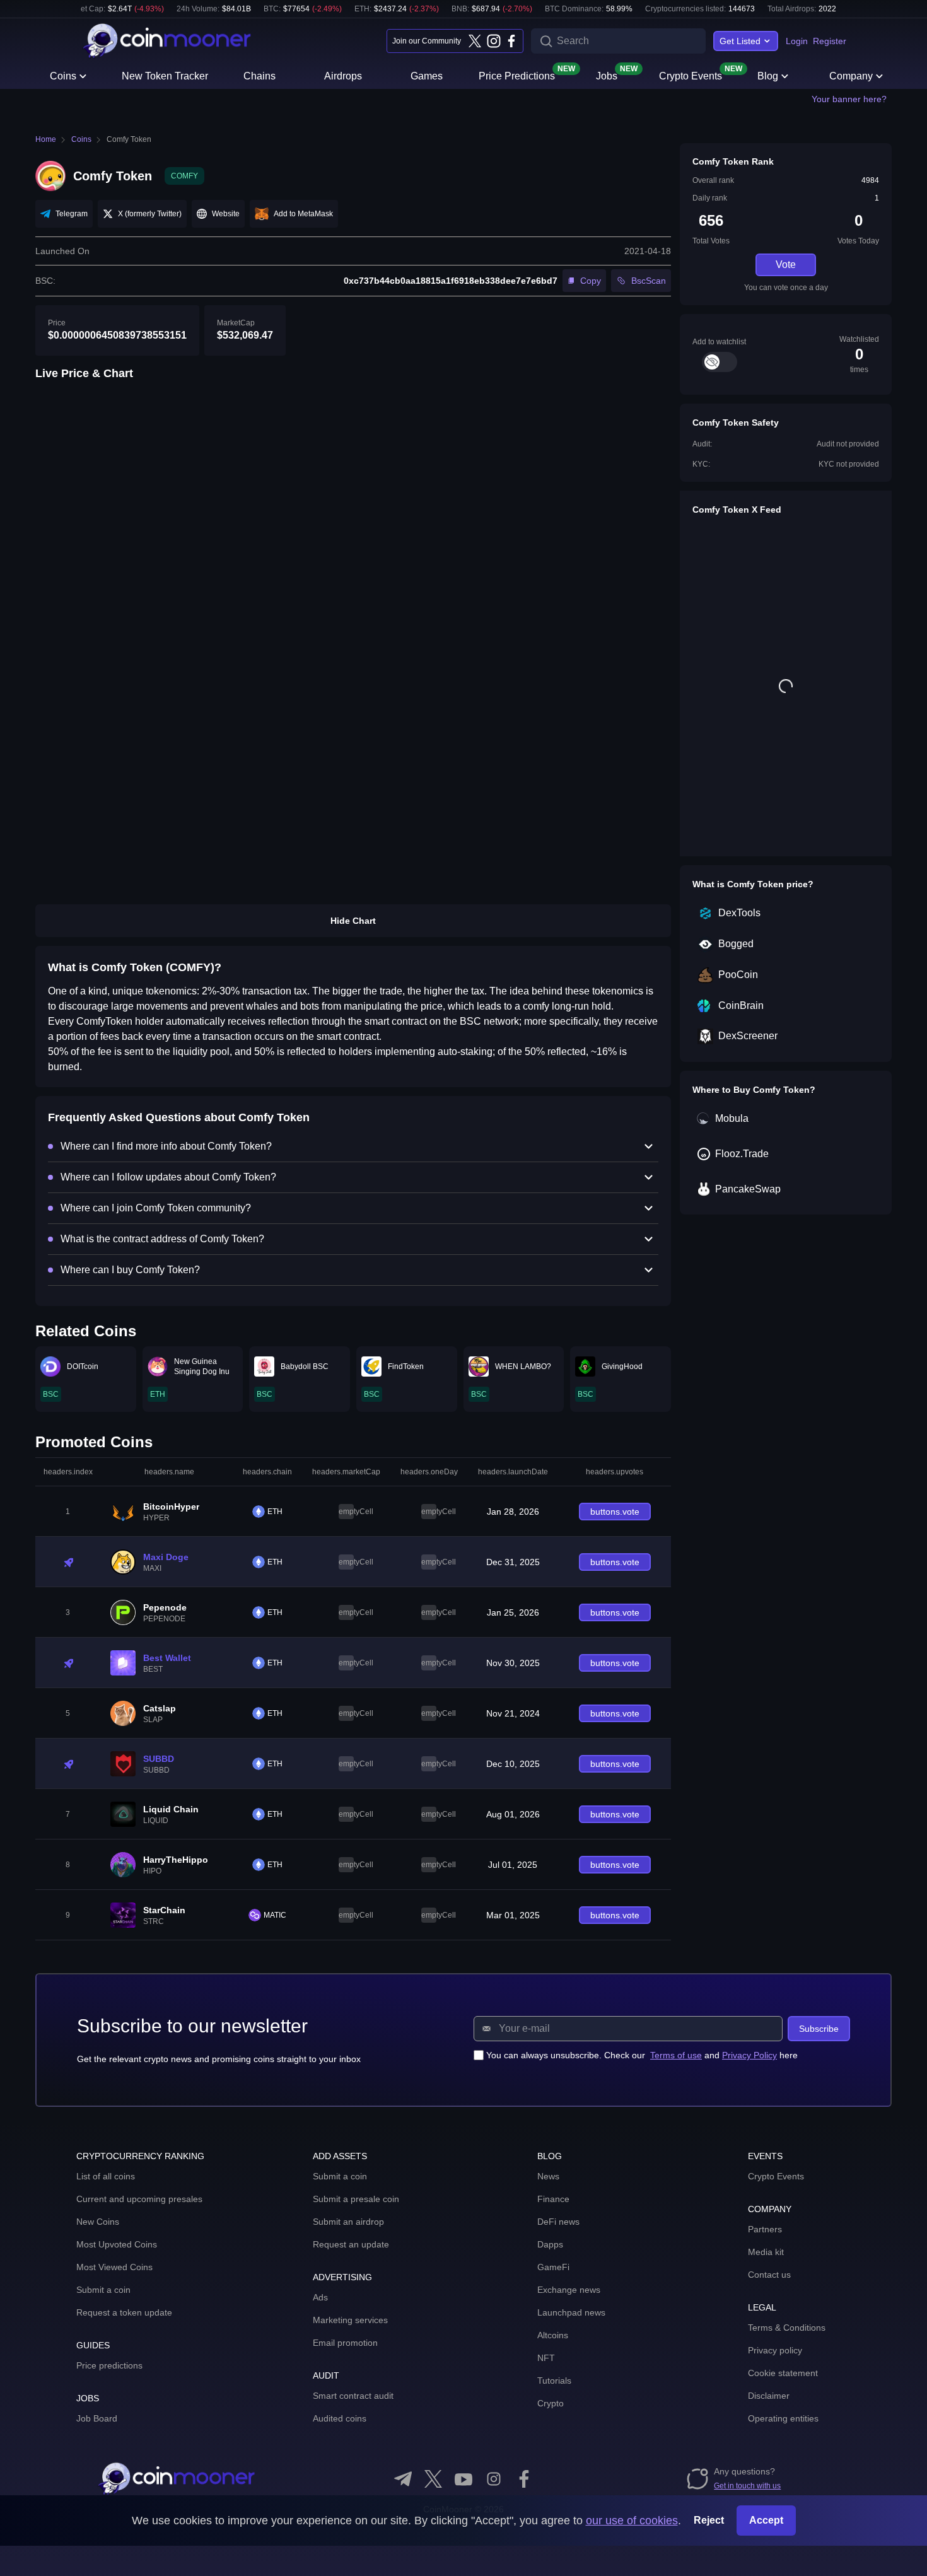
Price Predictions (517, 75)
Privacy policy (775, 2350)
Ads (320, 2297)
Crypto (551, 2403)
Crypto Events (691, 75)
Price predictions (109, 2365)
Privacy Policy (749, 2055)
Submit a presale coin (356, 2199)
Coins (63, 76)
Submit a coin (103, 2290)
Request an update (351, 2244)
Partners (765, 2229)
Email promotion (345, 2343)
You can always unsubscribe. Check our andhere (642, 2055)
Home (46, 139)
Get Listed (740, 41)
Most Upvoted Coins (117, 2244)
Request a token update (124, 2312)
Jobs (607, 75)
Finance (553, 2199)
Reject (709, 2520)
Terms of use (676, 2055)
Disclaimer (769, 2396)
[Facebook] (511, 41)
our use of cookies (632, 2521)
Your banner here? (849, 99)
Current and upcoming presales (139, 2199)
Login (797, 41)
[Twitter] (475, 41)
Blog (768, 76)
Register (830, 41)
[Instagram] (493, 41)
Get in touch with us (747, 2486)
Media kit (766, 2252)
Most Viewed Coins (114, 2267)
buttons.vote (615, 1512)
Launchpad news (571, 2312)
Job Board (97, 2418)
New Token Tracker (165, 76)
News (548, 2176)
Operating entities (783, 2418)
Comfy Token (129, 139)
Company (851, 76)
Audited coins (340, 2418)
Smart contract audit (353, 2396)
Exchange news (569, 2290)
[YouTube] (463, 2479)
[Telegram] (403, 2479)
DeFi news (558, 2222)
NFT (546, 2358)
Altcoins (553, 2335)
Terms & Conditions (787, 2328)
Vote (786, 265)
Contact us (769, 2275)
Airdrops (343, 76)
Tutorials (554, 2381)
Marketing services (350, 2320)
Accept (766, 2520)
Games (427, 76)
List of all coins (106, 2176)
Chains (259, 76)
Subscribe (819, 2029)
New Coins (98, 2222)
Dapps (550, 2244)
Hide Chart (353, 921)
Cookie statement (783, 2373)
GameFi (553, 2267)
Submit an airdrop (348, 2222)
